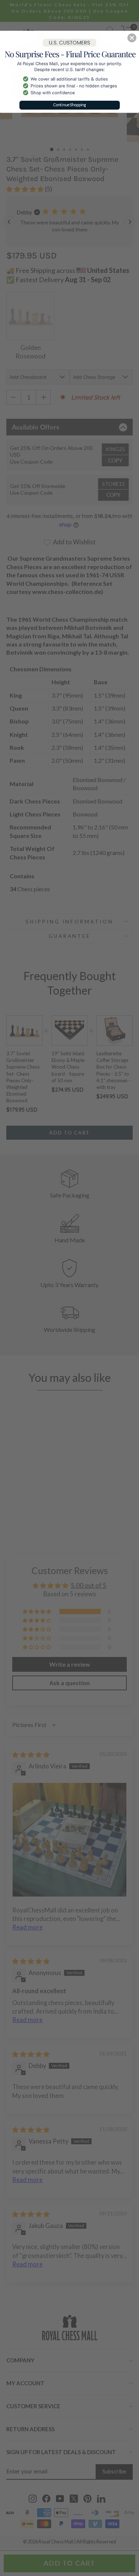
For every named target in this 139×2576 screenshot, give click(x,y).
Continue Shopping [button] (70, 105)
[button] (132, 38)
